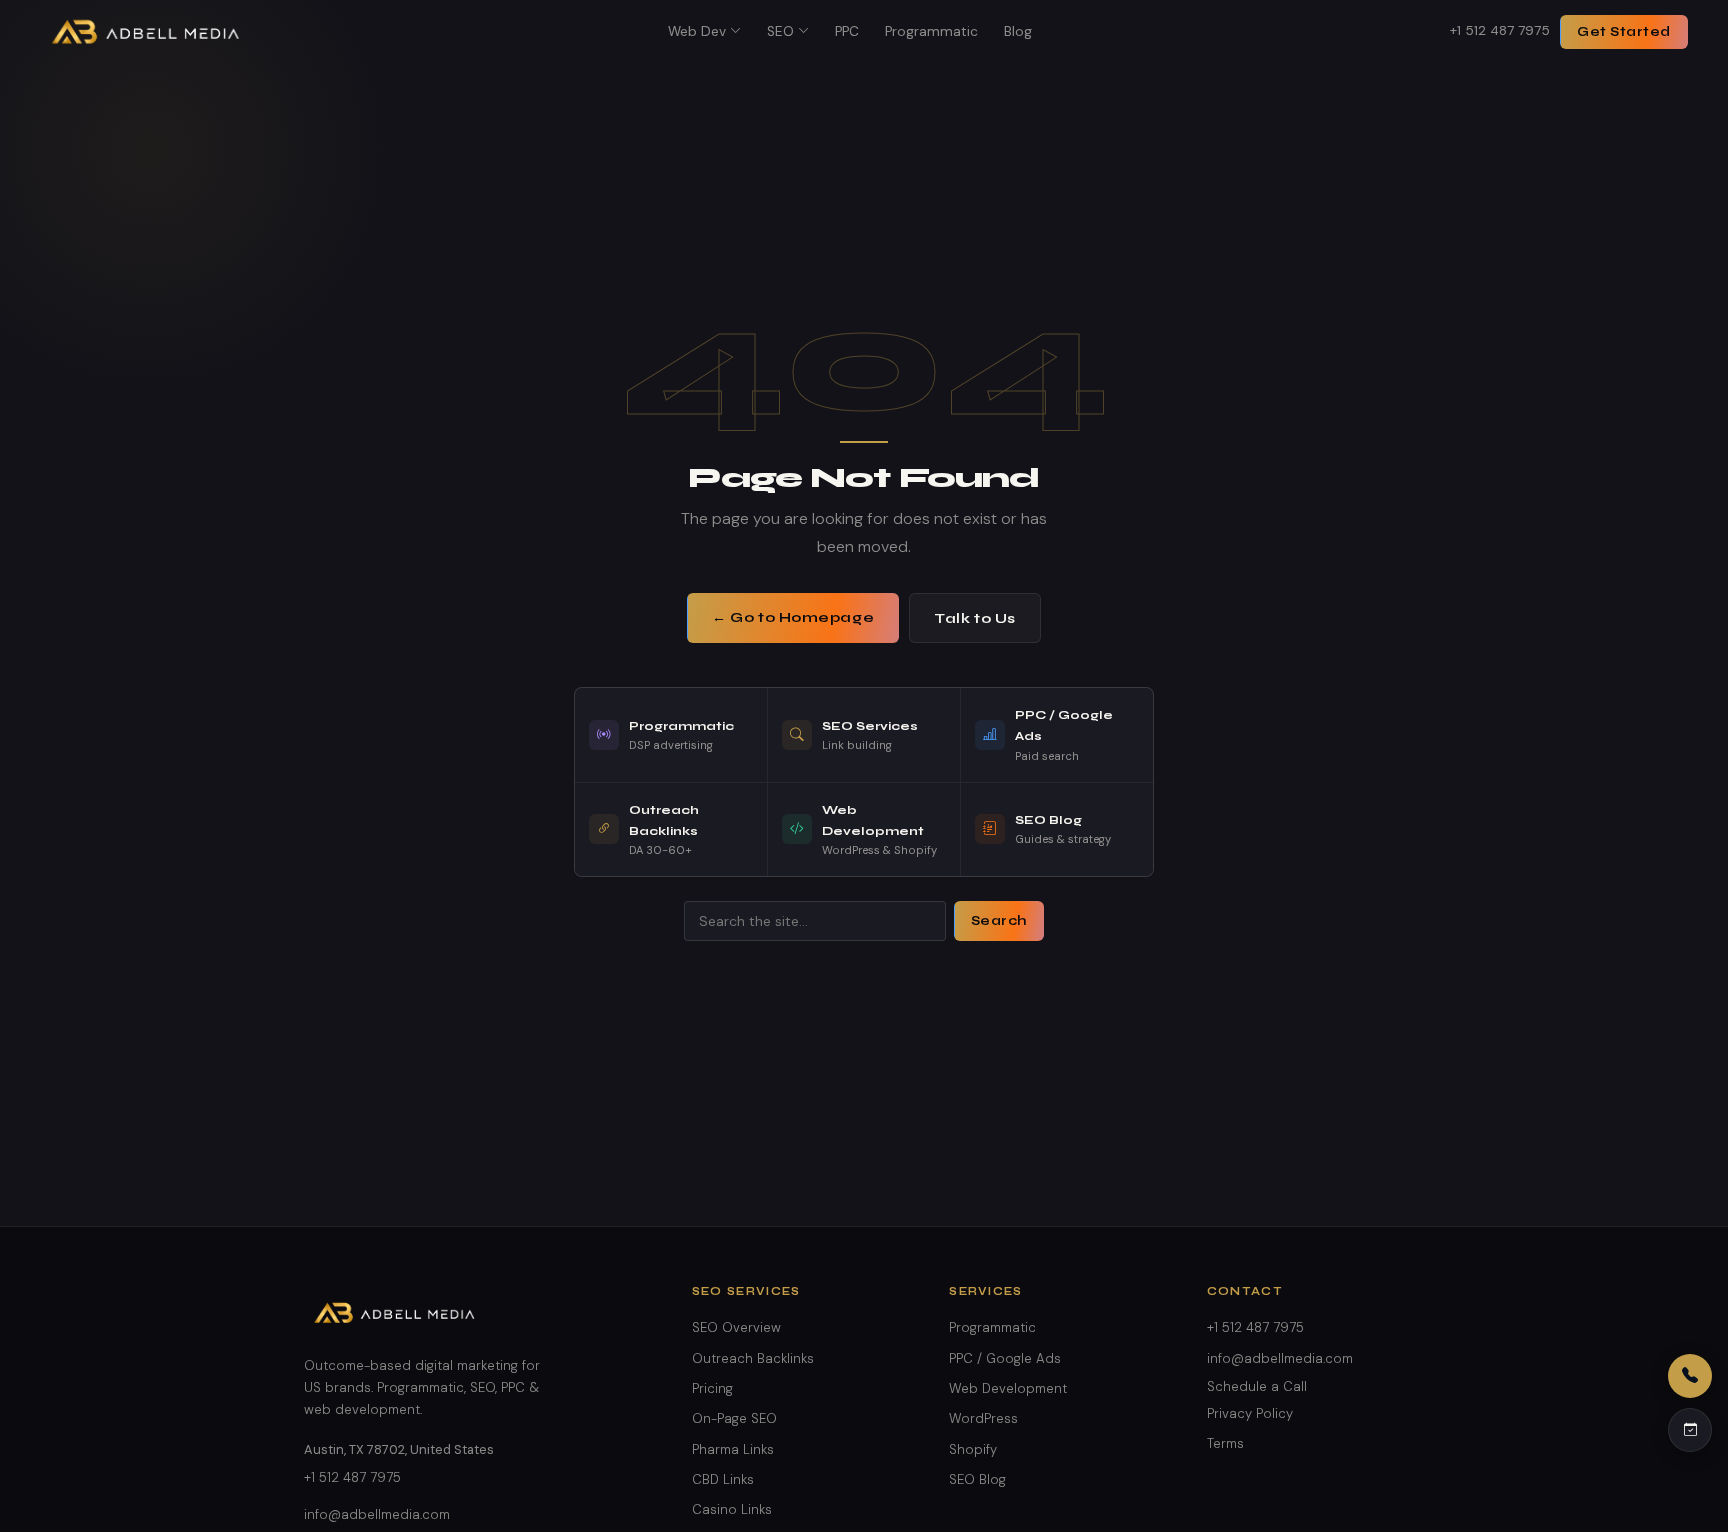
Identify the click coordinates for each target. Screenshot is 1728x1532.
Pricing (712, 1388)
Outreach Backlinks (753, 1358)
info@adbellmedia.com (377, 1514)
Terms (1225, 1443)
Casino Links (732, 1509)
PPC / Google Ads (1005, 1358)
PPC (847, 31)
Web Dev (697, 31)
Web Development (1008, 1388)
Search (999, 921)
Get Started (1624, 32)
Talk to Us (975, 618)
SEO (780, 31)
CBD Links (723, 1479)
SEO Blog (977, 1479)
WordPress (983, 1418)
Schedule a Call (1257, 1386)
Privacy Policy (1250, 1413)
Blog (1018, 31)
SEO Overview (736, 1327)
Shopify (973, 1449)
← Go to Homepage (793, 617)
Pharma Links (733, 1449)
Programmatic (931, 31)
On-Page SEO (734, 1418)
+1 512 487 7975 (1500, 30)
